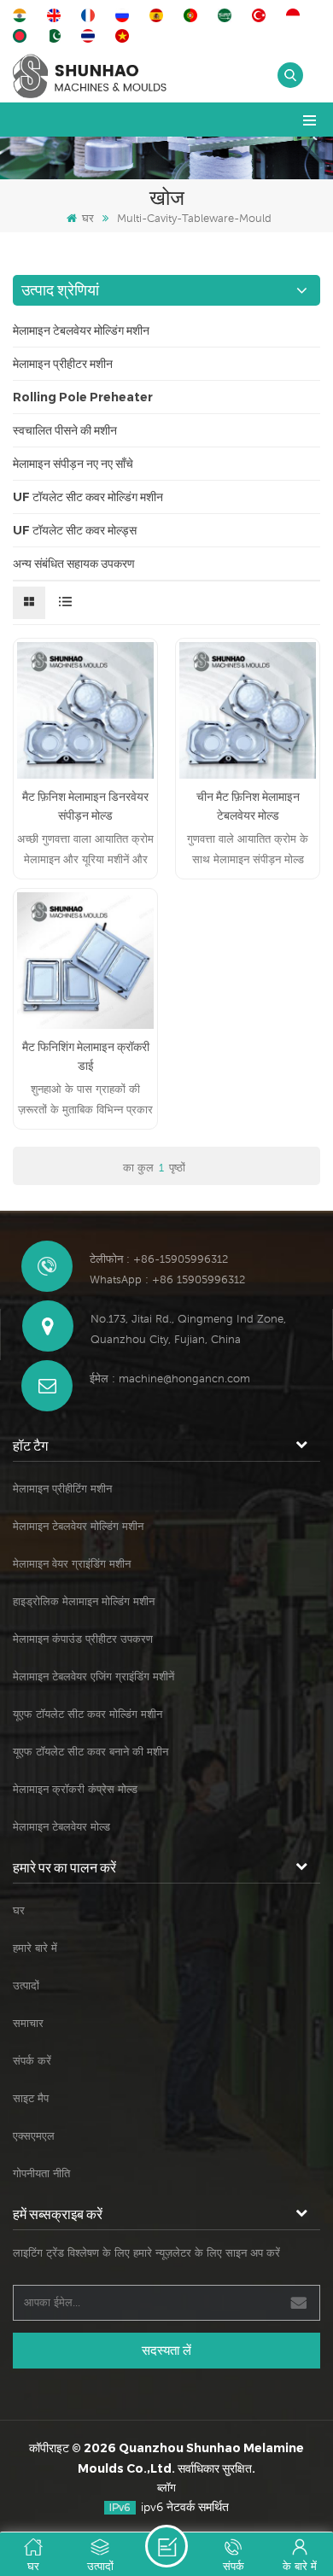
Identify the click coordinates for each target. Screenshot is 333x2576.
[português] (193, 15)
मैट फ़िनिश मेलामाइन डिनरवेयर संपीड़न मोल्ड (85, 806)
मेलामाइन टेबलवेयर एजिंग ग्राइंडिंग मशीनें (93, 1676)
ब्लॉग (166, 2488)
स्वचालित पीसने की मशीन (65, 430)
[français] (91, 15)
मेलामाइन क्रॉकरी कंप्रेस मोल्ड (75, 1789)
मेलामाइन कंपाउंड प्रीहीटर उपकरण (83, 1639)
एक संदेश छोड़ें (166, 2546)
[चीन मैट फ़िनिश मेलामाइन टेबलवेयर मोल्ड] (248, 710)
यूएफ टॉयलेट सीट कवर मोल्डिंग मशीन (88, 1714)
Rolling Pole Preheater (83, 397)
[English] (56, 15)
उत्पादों (26, 1986)
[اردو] (56, 36)
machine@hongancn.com (184, 1379)
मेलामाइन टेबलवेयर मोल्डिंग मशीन (81, 330)
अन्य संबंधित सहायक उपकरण (74, 564)
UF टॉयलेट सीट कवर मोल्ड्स (75, 530)
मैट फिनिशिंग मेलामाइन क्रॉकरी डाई (86, 1056)
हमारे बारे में (35, 1948)
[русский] (125, 15)
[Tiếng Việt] (125, 36)
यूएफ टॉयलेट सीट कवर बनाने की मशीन (91, 1752)
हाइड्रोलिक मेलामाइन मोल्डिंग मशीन (84, 1601)
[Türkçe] (261, 15)
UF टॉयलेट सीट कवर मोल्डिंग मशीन (88, 497)
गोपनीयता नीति (41, 2173)
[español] (159, 15)
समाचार (28, 2023)
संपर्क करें (32, 2061)
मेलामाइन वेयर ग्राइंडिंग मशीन (72, 1564)
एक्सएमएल (34, 2136)
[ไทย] (91, 36)
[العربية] (227, 15)
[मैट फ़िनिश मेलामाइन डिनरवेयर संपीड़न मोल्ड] (85, 710)
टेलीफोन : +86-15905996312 (159, 1259)
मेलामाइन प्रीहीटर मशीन (63, 364)
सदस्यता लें (166, 2350)
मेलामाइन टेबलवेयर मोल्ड (61, 1827)
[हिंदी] (22, 15)
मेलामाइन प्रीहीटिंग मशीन (62, 1489)
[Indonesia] (295, 15)
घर (88, 218)
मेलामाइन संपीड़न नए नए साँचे (73, 464)
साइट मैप (31, 2098)
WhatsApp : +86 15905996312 (167, 1279)
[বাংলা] (22, 36)
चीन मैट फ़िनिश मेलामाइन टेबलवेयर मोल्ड (248, 806)
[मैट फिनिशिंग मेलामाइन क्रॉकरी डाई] (85, 961)
